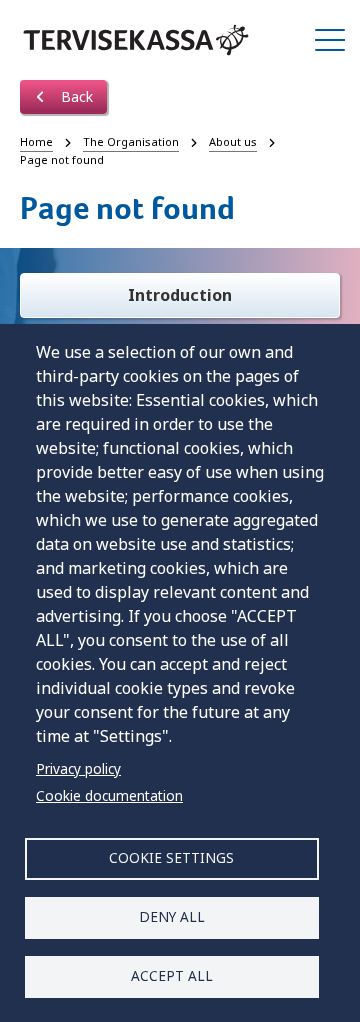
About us (233, 141)
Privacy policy (78, 768)
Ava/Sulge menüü (330, 40)
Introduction (180, 295)
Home (36, 141)
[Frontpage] (136, 40)
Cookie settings (171, 857)
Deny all (172, 916)
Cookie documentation (109, 795)
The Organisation (131, 141)
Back (75, 96)
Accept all (172, 975)
